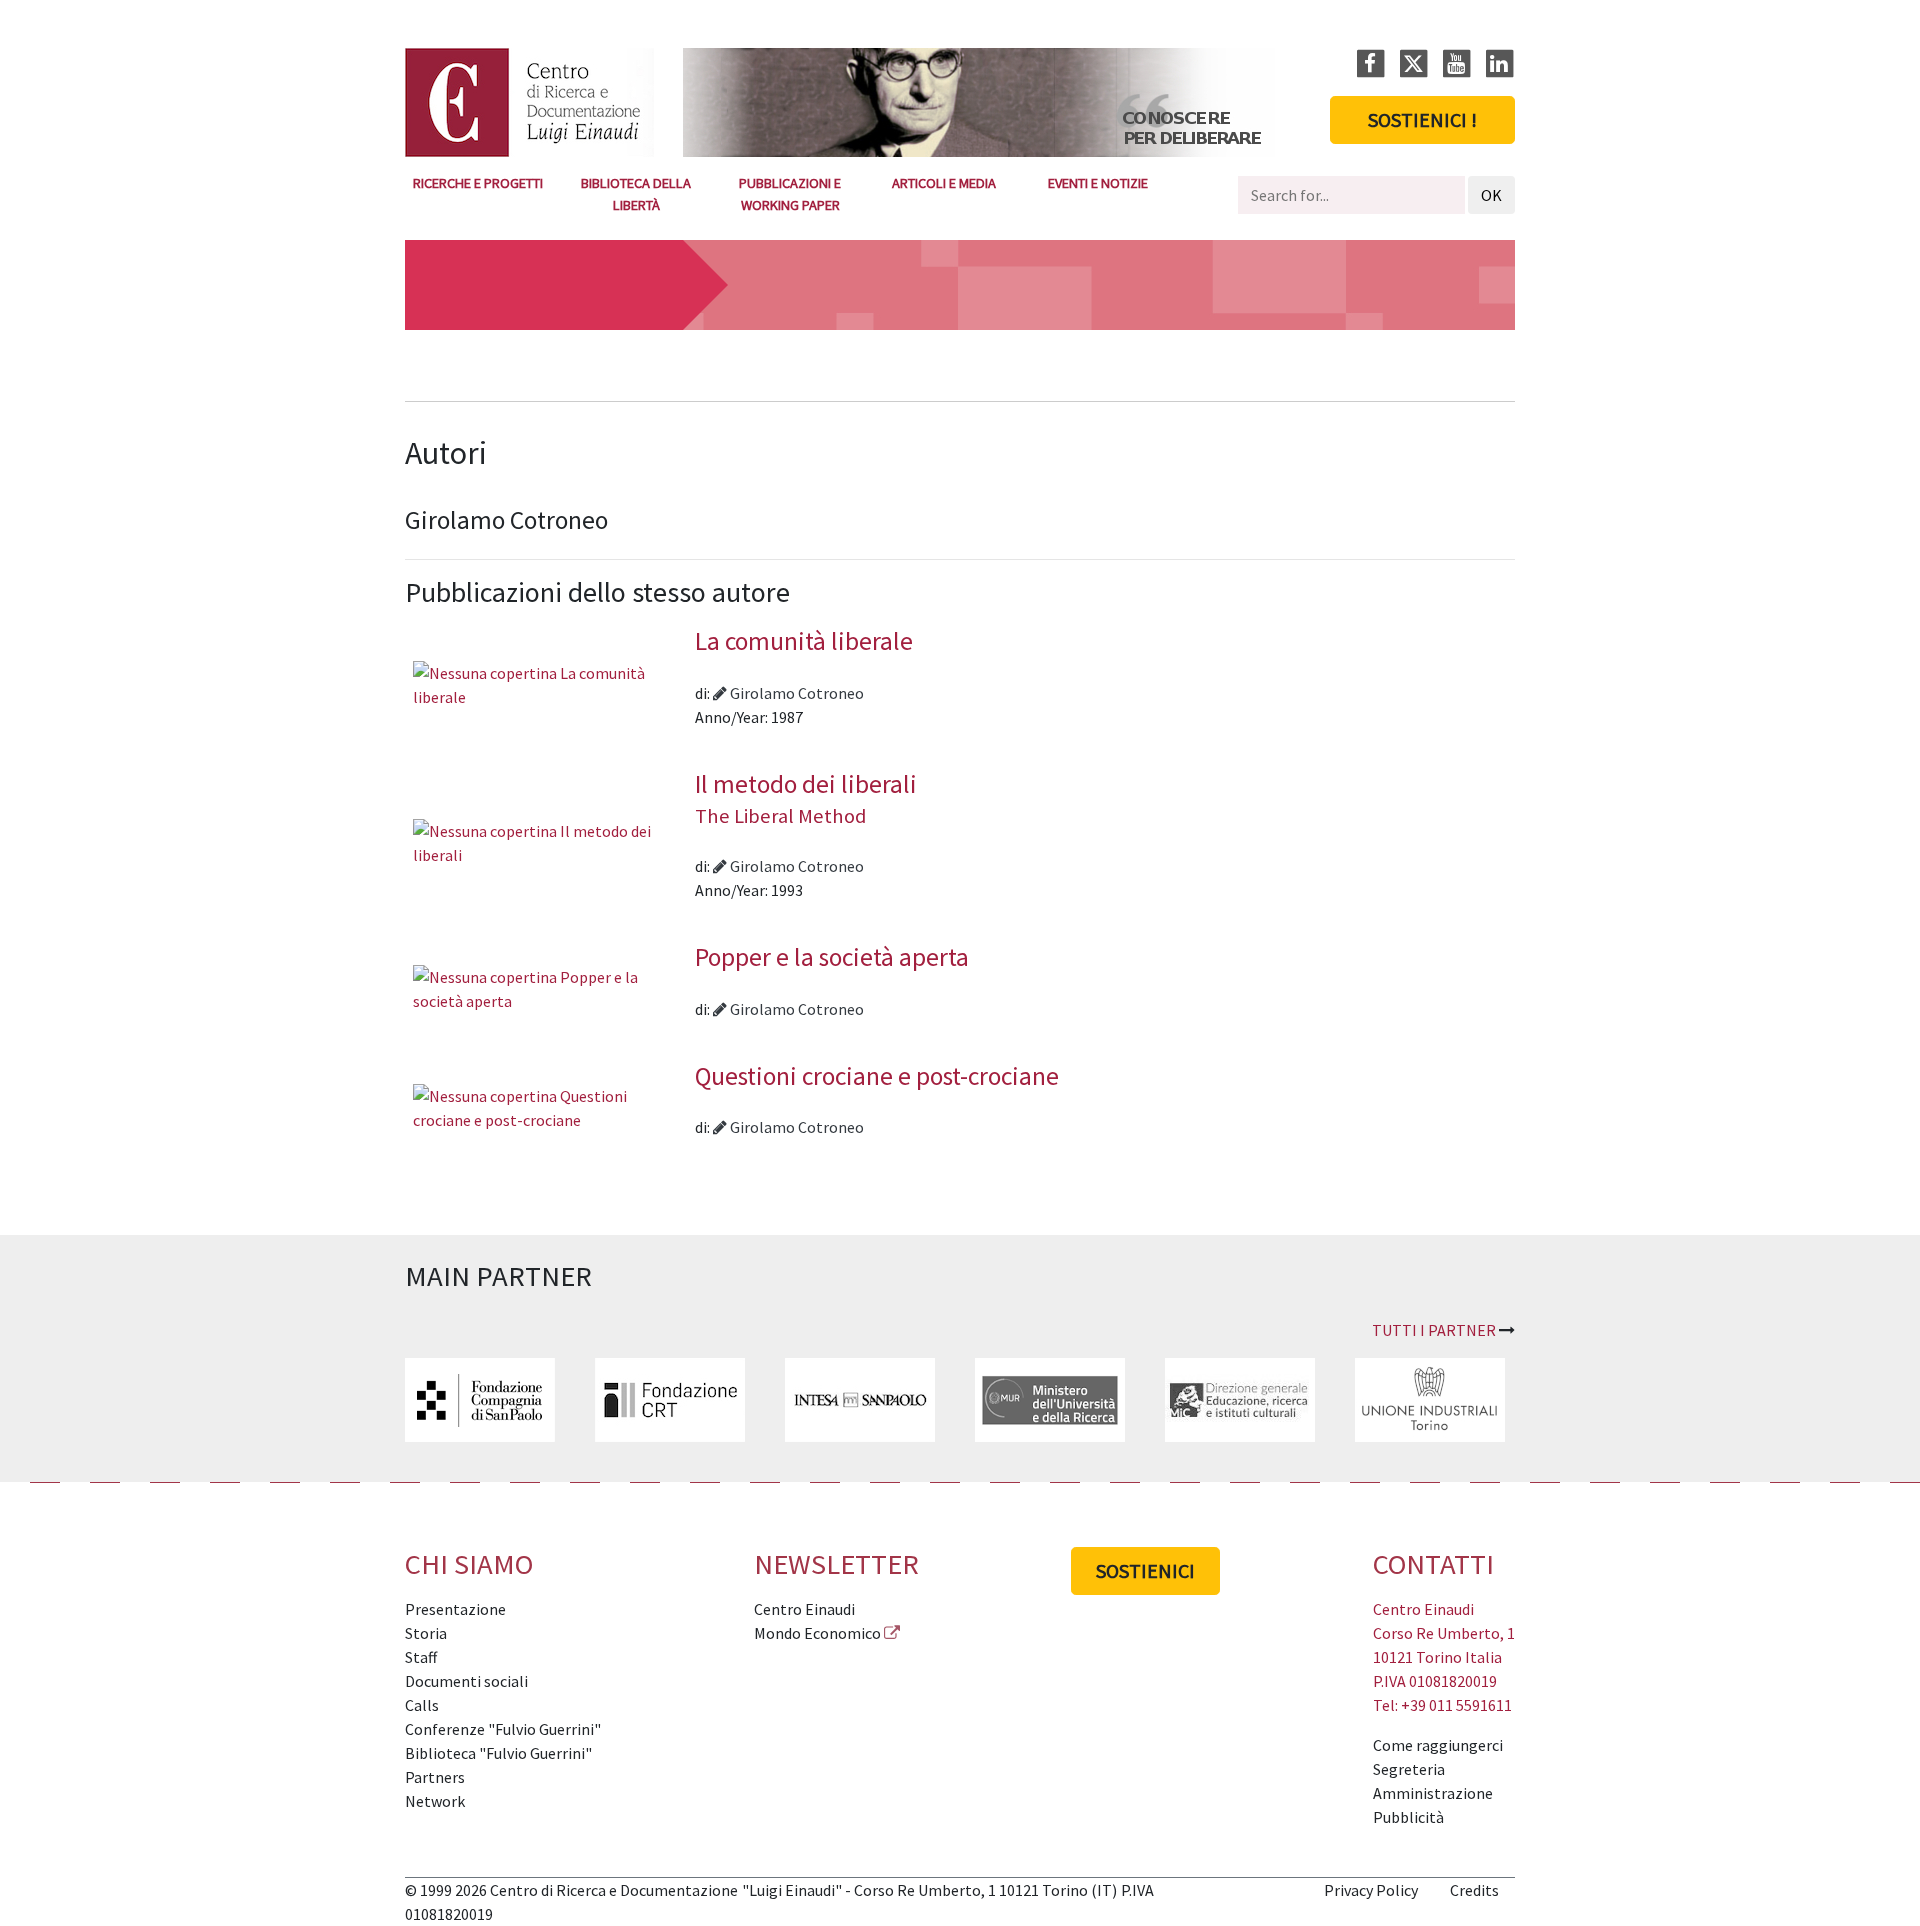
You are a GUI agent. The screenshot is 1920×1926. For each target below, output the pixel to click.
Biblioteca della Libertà (636, 194)
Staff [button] (421, 1657)
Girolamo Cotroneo (795, 693)
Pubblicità (1408, 1817)
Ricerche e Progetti (478, 183)
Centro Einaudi (804, 1609)
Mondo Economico (817, 1633)
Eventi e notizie (1098, 183)
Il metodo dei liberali (806, 799)
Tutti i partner (1434, 1330)
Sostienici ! (1422, 119)
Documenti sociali (466, 1681)
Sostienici (1145, 1570)
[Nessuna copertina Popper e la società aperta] (550, 987)
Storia (426, 1633)
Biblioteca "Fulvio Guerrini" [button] (498, 1753)
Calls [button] (422, 1705)
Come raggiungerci (1438, 1745)
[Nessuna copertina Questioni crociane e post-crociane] (550, 1106)
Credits (1474, 1890)
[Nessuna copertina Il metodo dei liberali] (550, 841)
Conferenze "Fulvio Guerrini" (503, 1729)
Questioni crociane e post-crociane (877, 1076)
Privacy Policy (1371, 1890)
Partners (435, 1777)
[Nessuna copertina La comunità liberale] (550, 683)
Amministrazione (1433, 1793)
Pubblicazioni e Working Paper (790, 194)
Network (435, 1801)
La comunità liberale (804, 641)
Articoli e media (944, 183)
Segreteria (1409, 1769)
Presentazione (455, 1609)
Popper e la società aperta (832, 957)
